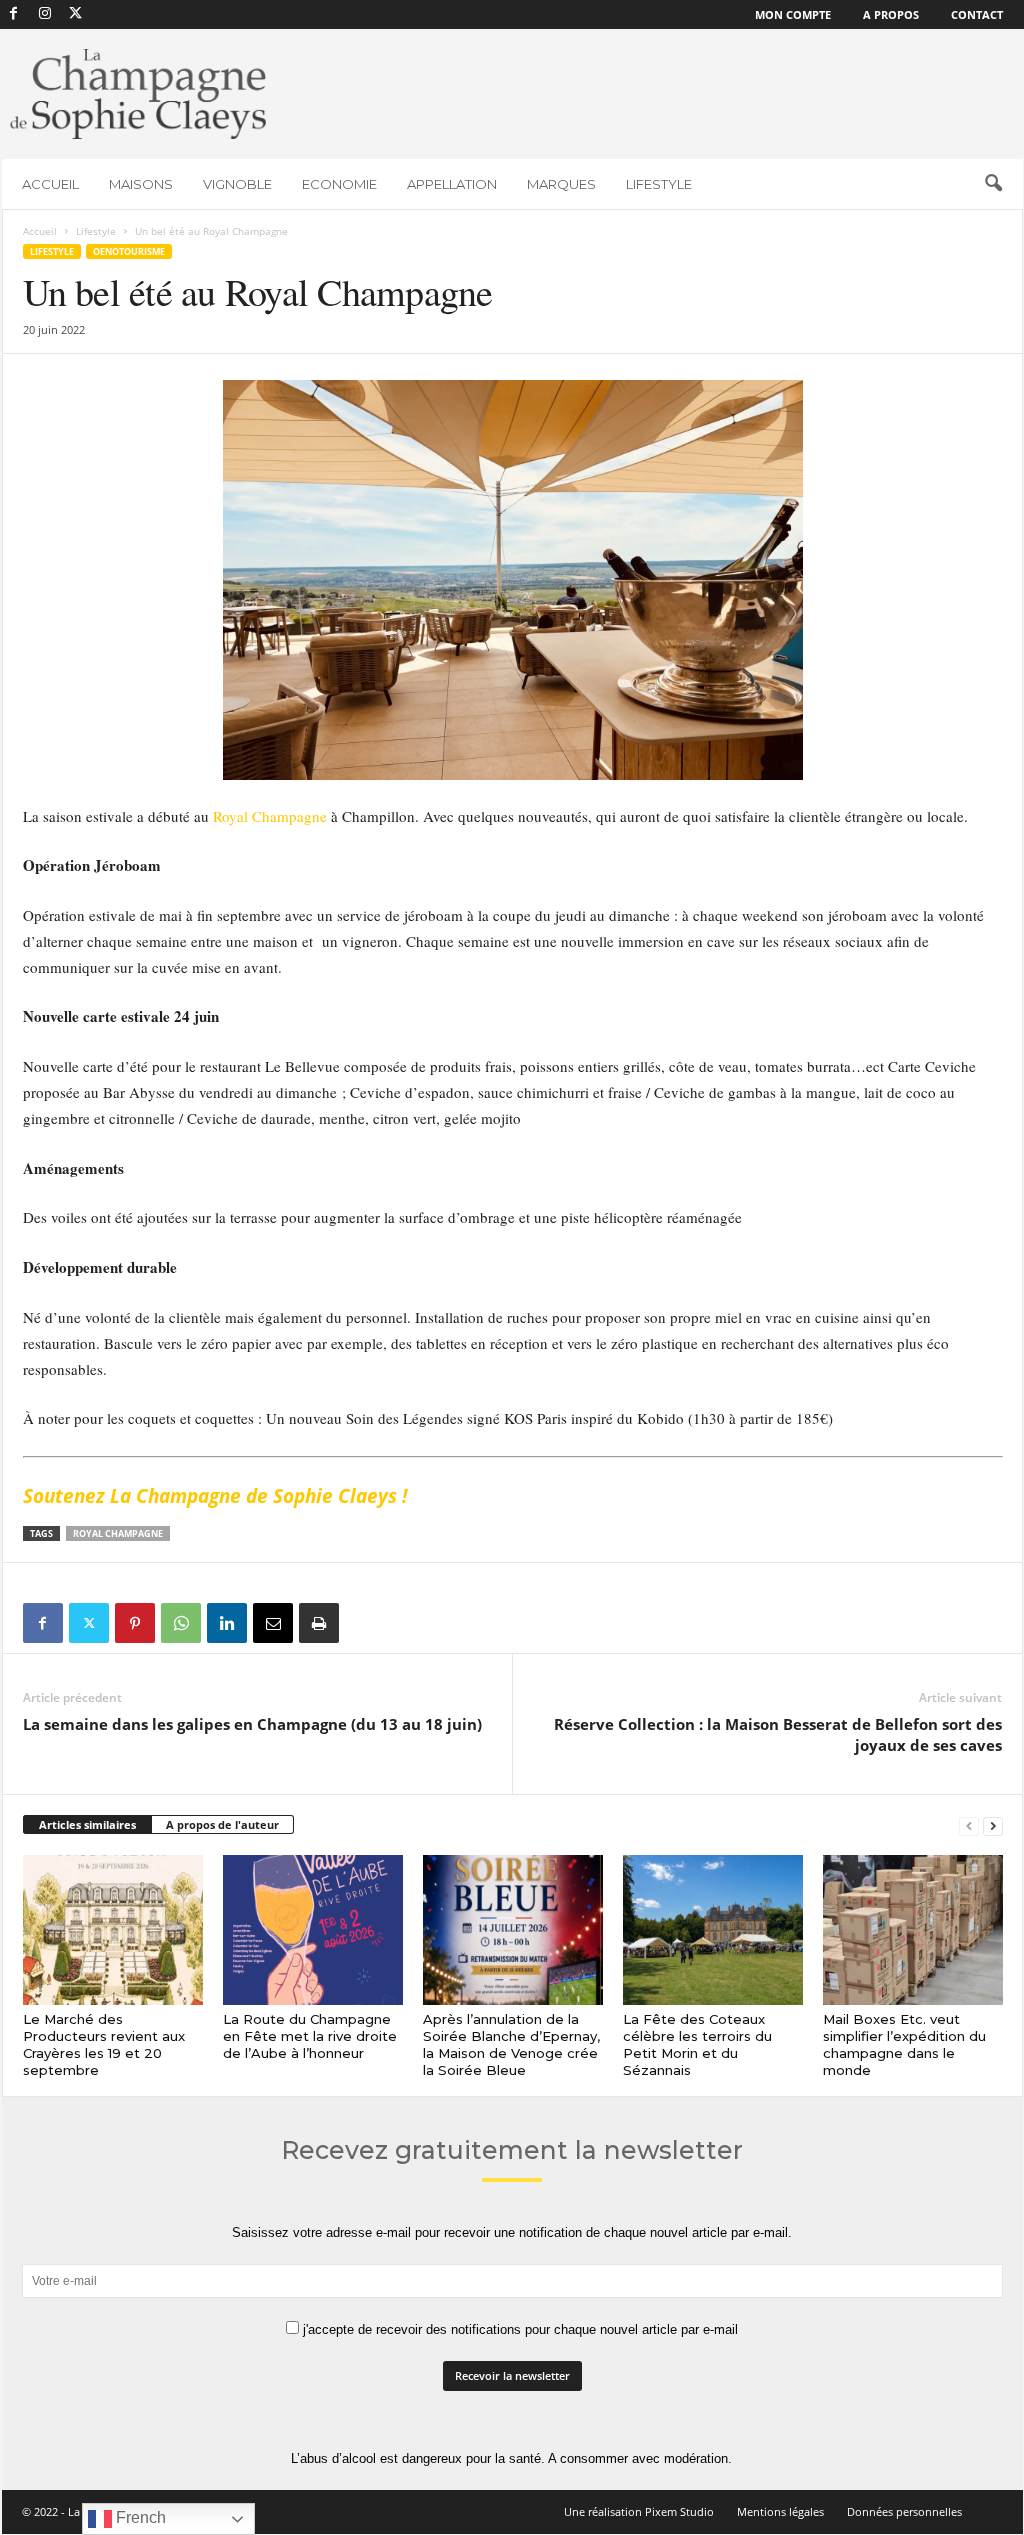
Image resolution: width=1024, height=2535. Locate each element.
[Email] (273, 1623)
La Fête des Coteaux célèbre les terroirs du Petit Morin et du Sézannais (697, 2044)
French (139, 2517)
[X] (76, 14)
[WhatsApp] (181, 1623)
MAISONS (141, 184)
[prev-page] (969, 1825)
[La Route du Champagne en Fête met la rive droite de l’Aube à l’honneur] (313, 1930)
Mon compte (793, 14)
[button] (993, 184)
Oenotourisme (129, 251)
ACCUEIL (50, 184)
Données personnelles (904, 2511)
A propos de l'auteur (222, 1824)
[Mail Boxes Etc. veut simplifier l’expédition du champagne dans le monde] (913, 1930)
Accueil (40, 231)
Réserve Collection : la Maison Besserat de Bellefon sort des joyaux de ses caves (778, 1734)
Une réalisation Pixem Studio (639, 2511)
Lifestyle (96, 231)
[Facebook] (14, 14)
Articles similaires (87, 1824)
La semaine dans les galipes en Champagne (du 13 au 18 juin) (252, 1724)
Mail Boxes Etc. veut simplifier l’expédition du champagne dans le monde (904, 2044)
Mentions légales (780, 2511)
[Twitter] (89, 1623)
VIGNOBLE (237, 184)
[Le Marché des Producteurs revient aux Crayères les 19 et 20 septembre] (113, 1930)
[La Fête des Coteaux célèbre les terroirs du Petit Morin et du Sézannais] (713, 1930)
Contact (977, 14)
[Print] (319, 1623)
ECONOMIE (339, 184)
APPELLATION (452, 184)
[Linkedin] (227, 1623)
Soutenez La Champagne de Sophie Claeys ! (217, 1496)
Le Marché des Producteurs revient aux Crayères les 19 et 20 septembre (104, 2044)
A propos (891, 14)
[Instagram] (45, 14)
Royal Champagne (270, 816)
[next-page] (993, 1825)
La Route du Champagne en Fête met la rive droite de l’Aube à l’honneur (310, 2036)
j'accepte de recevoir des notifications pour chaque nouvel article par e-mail (518, 2329)
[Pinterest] (135, 1623)
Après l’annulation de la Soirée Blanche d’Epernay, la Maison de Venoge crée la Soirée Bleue (511, 2044)
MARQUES (561, 184)
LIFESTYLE (659, 184)
